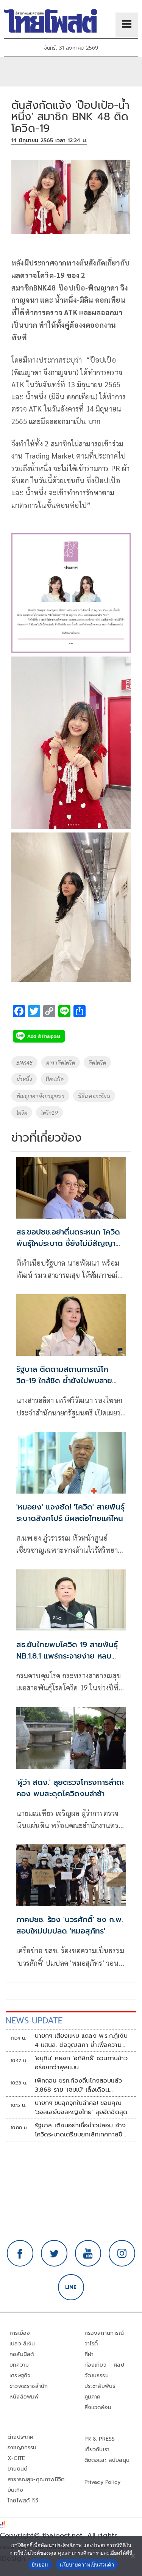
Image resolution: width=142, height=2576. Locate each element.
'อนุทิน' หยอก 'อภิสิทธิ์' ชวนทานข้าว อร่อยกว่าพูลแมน (81, 2063)
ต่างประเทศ (21, 2437)
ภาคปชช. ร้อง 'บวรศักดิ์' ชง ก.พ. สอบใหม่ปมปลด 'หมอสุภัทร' (70, 1925)
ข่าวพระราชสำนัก (29, 2386)
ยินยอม (40, 2565)
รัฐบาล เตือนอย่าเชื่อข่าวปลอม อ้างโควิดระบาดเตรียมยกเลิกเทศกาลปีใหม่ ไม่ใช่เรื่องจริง (80, 2130)
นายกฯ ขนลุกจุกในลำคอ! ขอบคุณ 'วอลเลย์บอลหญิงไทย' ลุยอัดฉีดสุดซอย (81, 2108)
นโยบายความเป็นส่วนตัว (87, 2565)
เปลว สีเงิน (22, 2344)
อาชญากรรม (22, 2448)
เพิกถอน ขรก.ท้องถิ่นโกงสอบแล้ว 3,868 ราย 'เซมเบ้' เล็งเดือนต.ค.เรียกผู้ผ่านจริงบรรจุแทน (79, 2085)
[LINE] (71, 2287)
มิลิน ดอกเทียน (94, 1096)
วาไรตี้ (91, 2344)
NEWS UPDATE (34, 2021)
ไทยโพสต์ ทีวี (23, 2501)
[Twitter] (54, 2253)
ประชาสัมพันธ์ (100, 2386)
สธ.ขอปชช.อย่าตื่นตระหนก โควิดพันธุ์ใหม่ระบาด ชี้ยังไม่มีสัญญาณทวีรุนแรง (70, 1243)
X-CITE (16, 2458)
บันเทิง (15, 2490)
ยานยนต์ (17, 2469)
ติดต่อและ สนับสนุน (107, 2460)
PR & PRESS (100, 2439)
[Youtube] (88, 2253)
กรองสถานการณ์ (104, 2333)
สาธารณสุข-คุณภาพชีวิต (36, 2479)
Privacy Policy (103, 2482)
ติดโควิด (97, 1062)
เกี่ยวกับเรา (97, 2450)
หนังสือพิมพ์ (24, 2397)
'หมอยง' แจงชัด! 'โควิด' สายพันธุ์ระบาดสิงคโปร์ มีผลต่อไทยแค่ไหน (70, 1513)
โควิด (22, 1112)
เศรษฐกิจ (20, 2376)
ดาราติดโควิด (61, 1062)
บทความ (19, 2365)
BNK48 (24, 1062)
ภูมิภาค (93, 2397)
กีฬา (89, 2354)
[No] (133, 2556)
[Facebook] (20, 2253)
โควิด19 (49, 1112)
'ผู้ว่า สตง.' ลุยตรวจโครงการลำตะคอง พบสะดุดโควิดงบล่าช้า (70, 1788)
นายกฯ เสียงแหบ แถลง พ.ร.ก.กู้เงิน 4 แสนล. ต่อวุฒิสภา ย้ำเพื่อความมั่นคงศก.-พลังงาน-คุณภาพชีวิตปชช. (81, 2040)
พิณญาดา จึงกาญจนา (40, 1096)
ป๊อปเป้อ (55, 1079)
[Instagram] (122, 2253)
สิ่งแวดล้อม (98, 2407)
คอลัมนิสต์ (22, 2354)
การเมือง (20, 2333)
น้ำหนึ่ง (24, 1079)
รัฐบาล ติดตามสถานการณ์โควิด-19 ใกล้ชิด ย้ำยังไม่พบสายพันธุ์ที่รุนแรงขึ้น (64, 1381)
